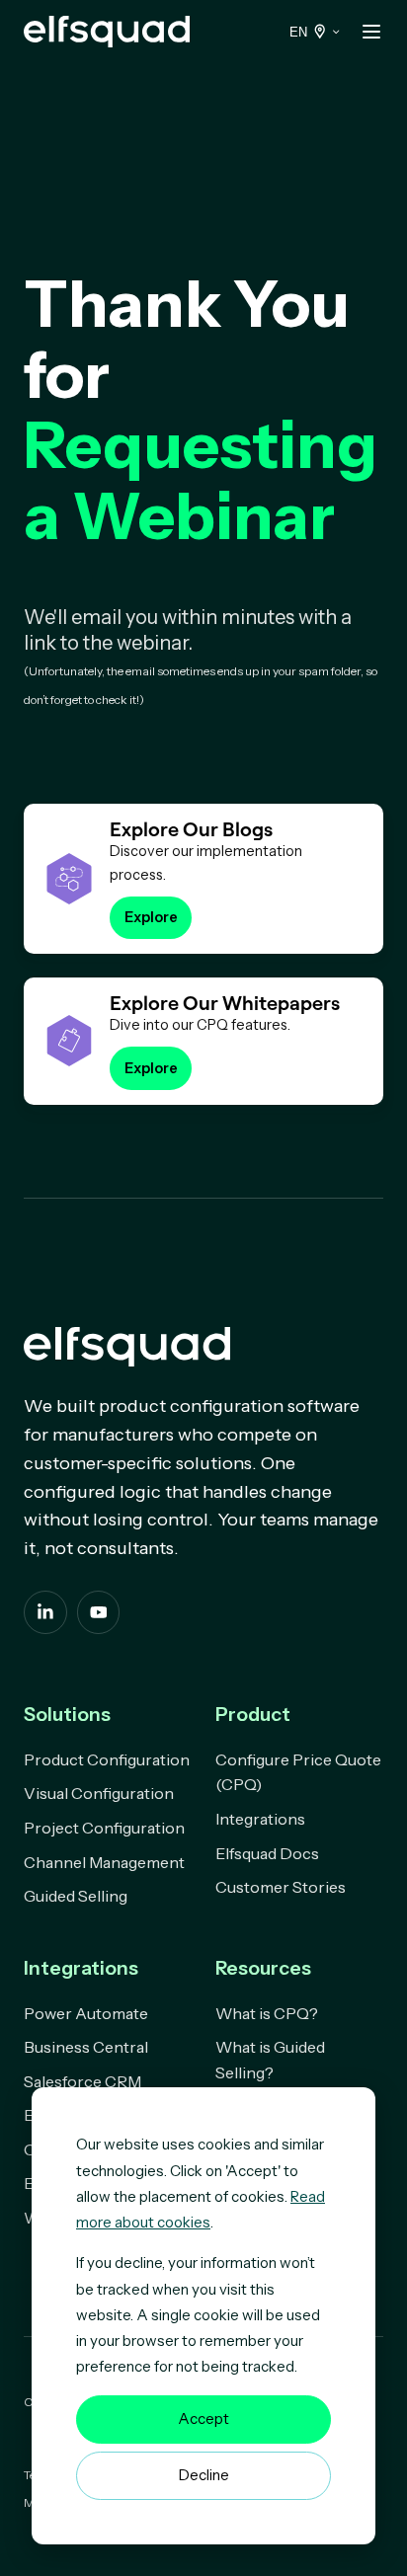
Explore (151, 917)
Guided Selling (76, 1896)
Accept (203, 2419)
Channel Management (104, 1862)
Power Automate (86, 2013)
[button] (371, 32)
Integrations (260, 1819)
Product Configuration (107, 1759)
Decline (204, 2475)
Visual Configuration (99, 1793)
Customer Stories (281, 1887)
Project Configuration (104, 1828)
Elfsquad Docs (267, 1853)
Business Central (86, 2047)
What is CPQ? (267, 2013)
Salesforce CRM (82, 2081)
